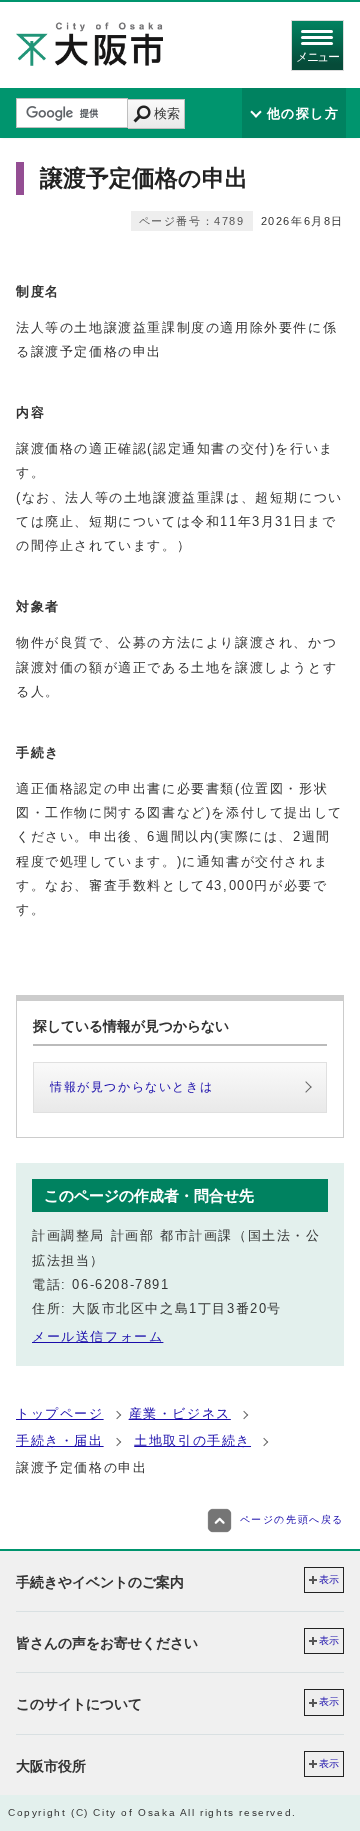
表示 (329, 1579)
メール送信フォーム (97, 1336)
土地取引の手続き (192, 1440)
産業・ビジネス (180, 1413)
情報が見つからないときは (131, 1087)
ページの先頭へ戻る (292, 1519)
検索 (167, 113)
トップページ (60, 1413)
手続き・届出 (60, 1440)
